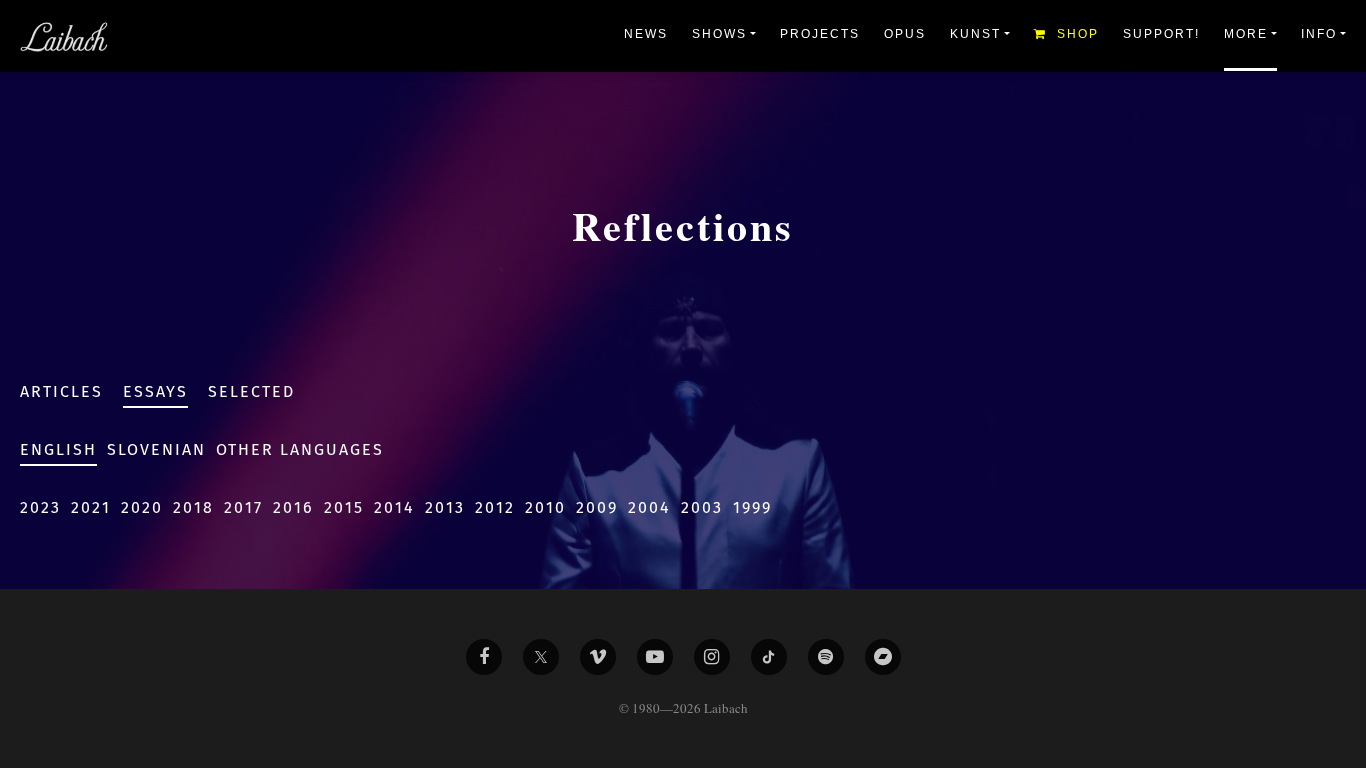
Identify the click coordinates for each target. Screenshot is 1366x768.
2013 (445, 507)
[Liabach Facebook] (484, 657)
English (58, 449)
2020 (142, 507)
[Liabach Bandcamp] (883, 657)
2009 (597, 507)
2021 (91, 507)
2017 (243, 507)
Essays (155, 391)
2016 (293, 507)
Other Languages (300, 449)
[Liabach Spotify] (826, 657)
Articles (61, 391)
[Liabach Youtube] (655, 657)
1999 (752, 507)
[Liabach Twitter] (541, 657)
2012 (495, 507)
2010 (545, 507)
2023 (40, 507)
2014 (394, 507)
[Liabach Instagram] (712, 657)
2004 (649, 507)
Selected (251, 391)
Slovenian (156, 449)
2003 (702, 507)
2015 (344, 507)
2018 (193, 507)
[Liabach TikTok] (769, 657)
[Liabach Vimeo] (598, 657)
